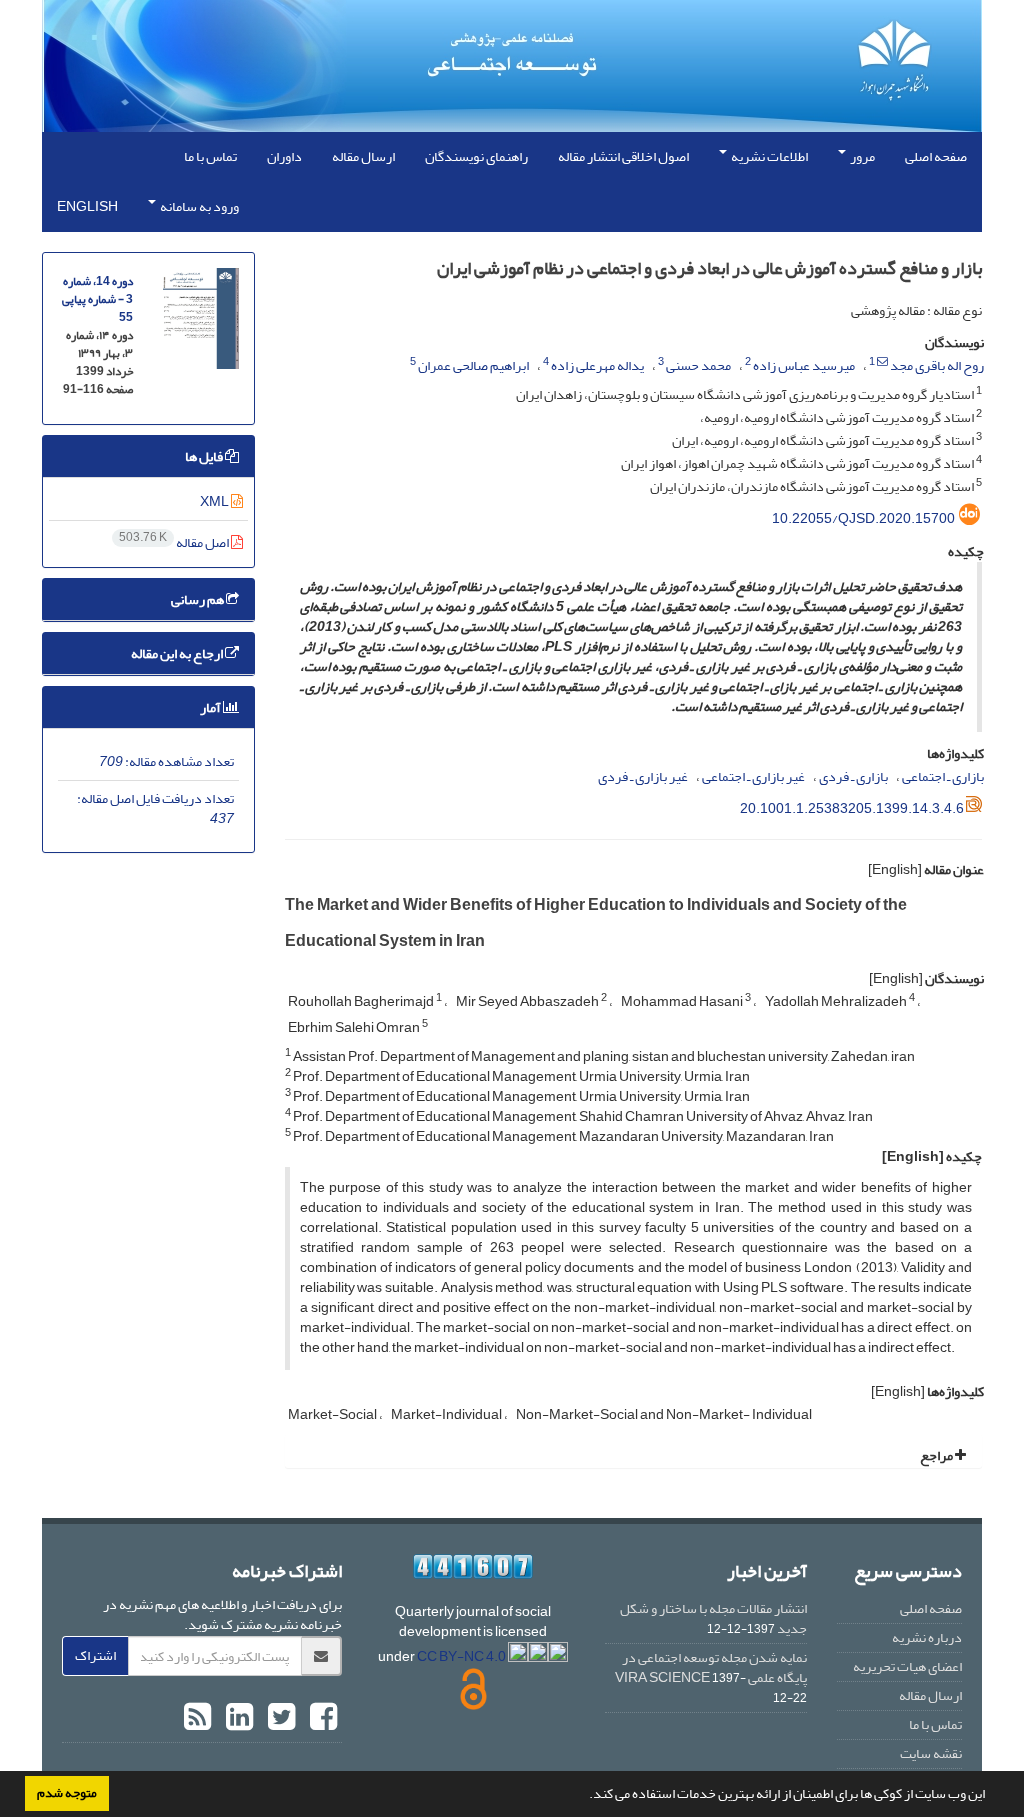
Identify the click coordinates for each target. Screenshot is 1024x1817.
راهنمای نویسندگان (476, 156)
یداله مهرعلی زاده (597, 365)
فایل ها (205, 456)
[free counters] (473, 1566)
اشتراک (95, 1655)
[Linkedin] (237, 1718)
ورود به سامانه (198, 206)
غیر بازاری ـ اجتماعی (753, 776)
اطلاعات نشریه (768, 156)
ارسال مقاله (363, 156)
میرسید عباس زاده (804, 365)
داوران (284, 156)
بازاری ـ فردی (853, 776)
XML (215, 501)
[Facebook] (321, 1718)
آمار (211, 707)
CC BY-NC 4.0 (462, 1656)
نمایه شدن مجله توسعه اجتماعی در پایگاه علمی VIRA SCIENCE (711, 1667)
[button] (584, 1796)
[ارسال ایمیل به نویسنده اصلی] (882, 362)
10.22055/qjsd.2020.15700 (863, 518)
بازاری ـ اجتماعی (943, 776)
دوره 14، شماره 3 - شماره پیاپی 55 (97, 299)
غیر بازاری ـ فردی (643, 776)
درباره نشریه (927, 1637)
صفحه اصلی (936, 156)
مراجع (937, 1455)
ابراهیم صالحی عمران (473, 365)
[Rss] (197, 1718)
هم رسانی (198, 599)
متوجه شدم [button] (67, 1793)
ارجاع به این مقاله (178, 653)
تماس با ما (210, 156)
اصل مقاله (175, 542)
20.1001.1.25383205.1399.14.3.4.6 (852, 808)
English (87, 206)
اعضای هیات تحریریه (907, 1666)
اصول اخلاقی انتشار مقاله (623, 156)
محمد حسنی (698, 365)
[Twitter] (279, 1718)
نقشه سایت (931, 1753)
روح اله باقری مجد (937, 365)
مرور (861, 156)
